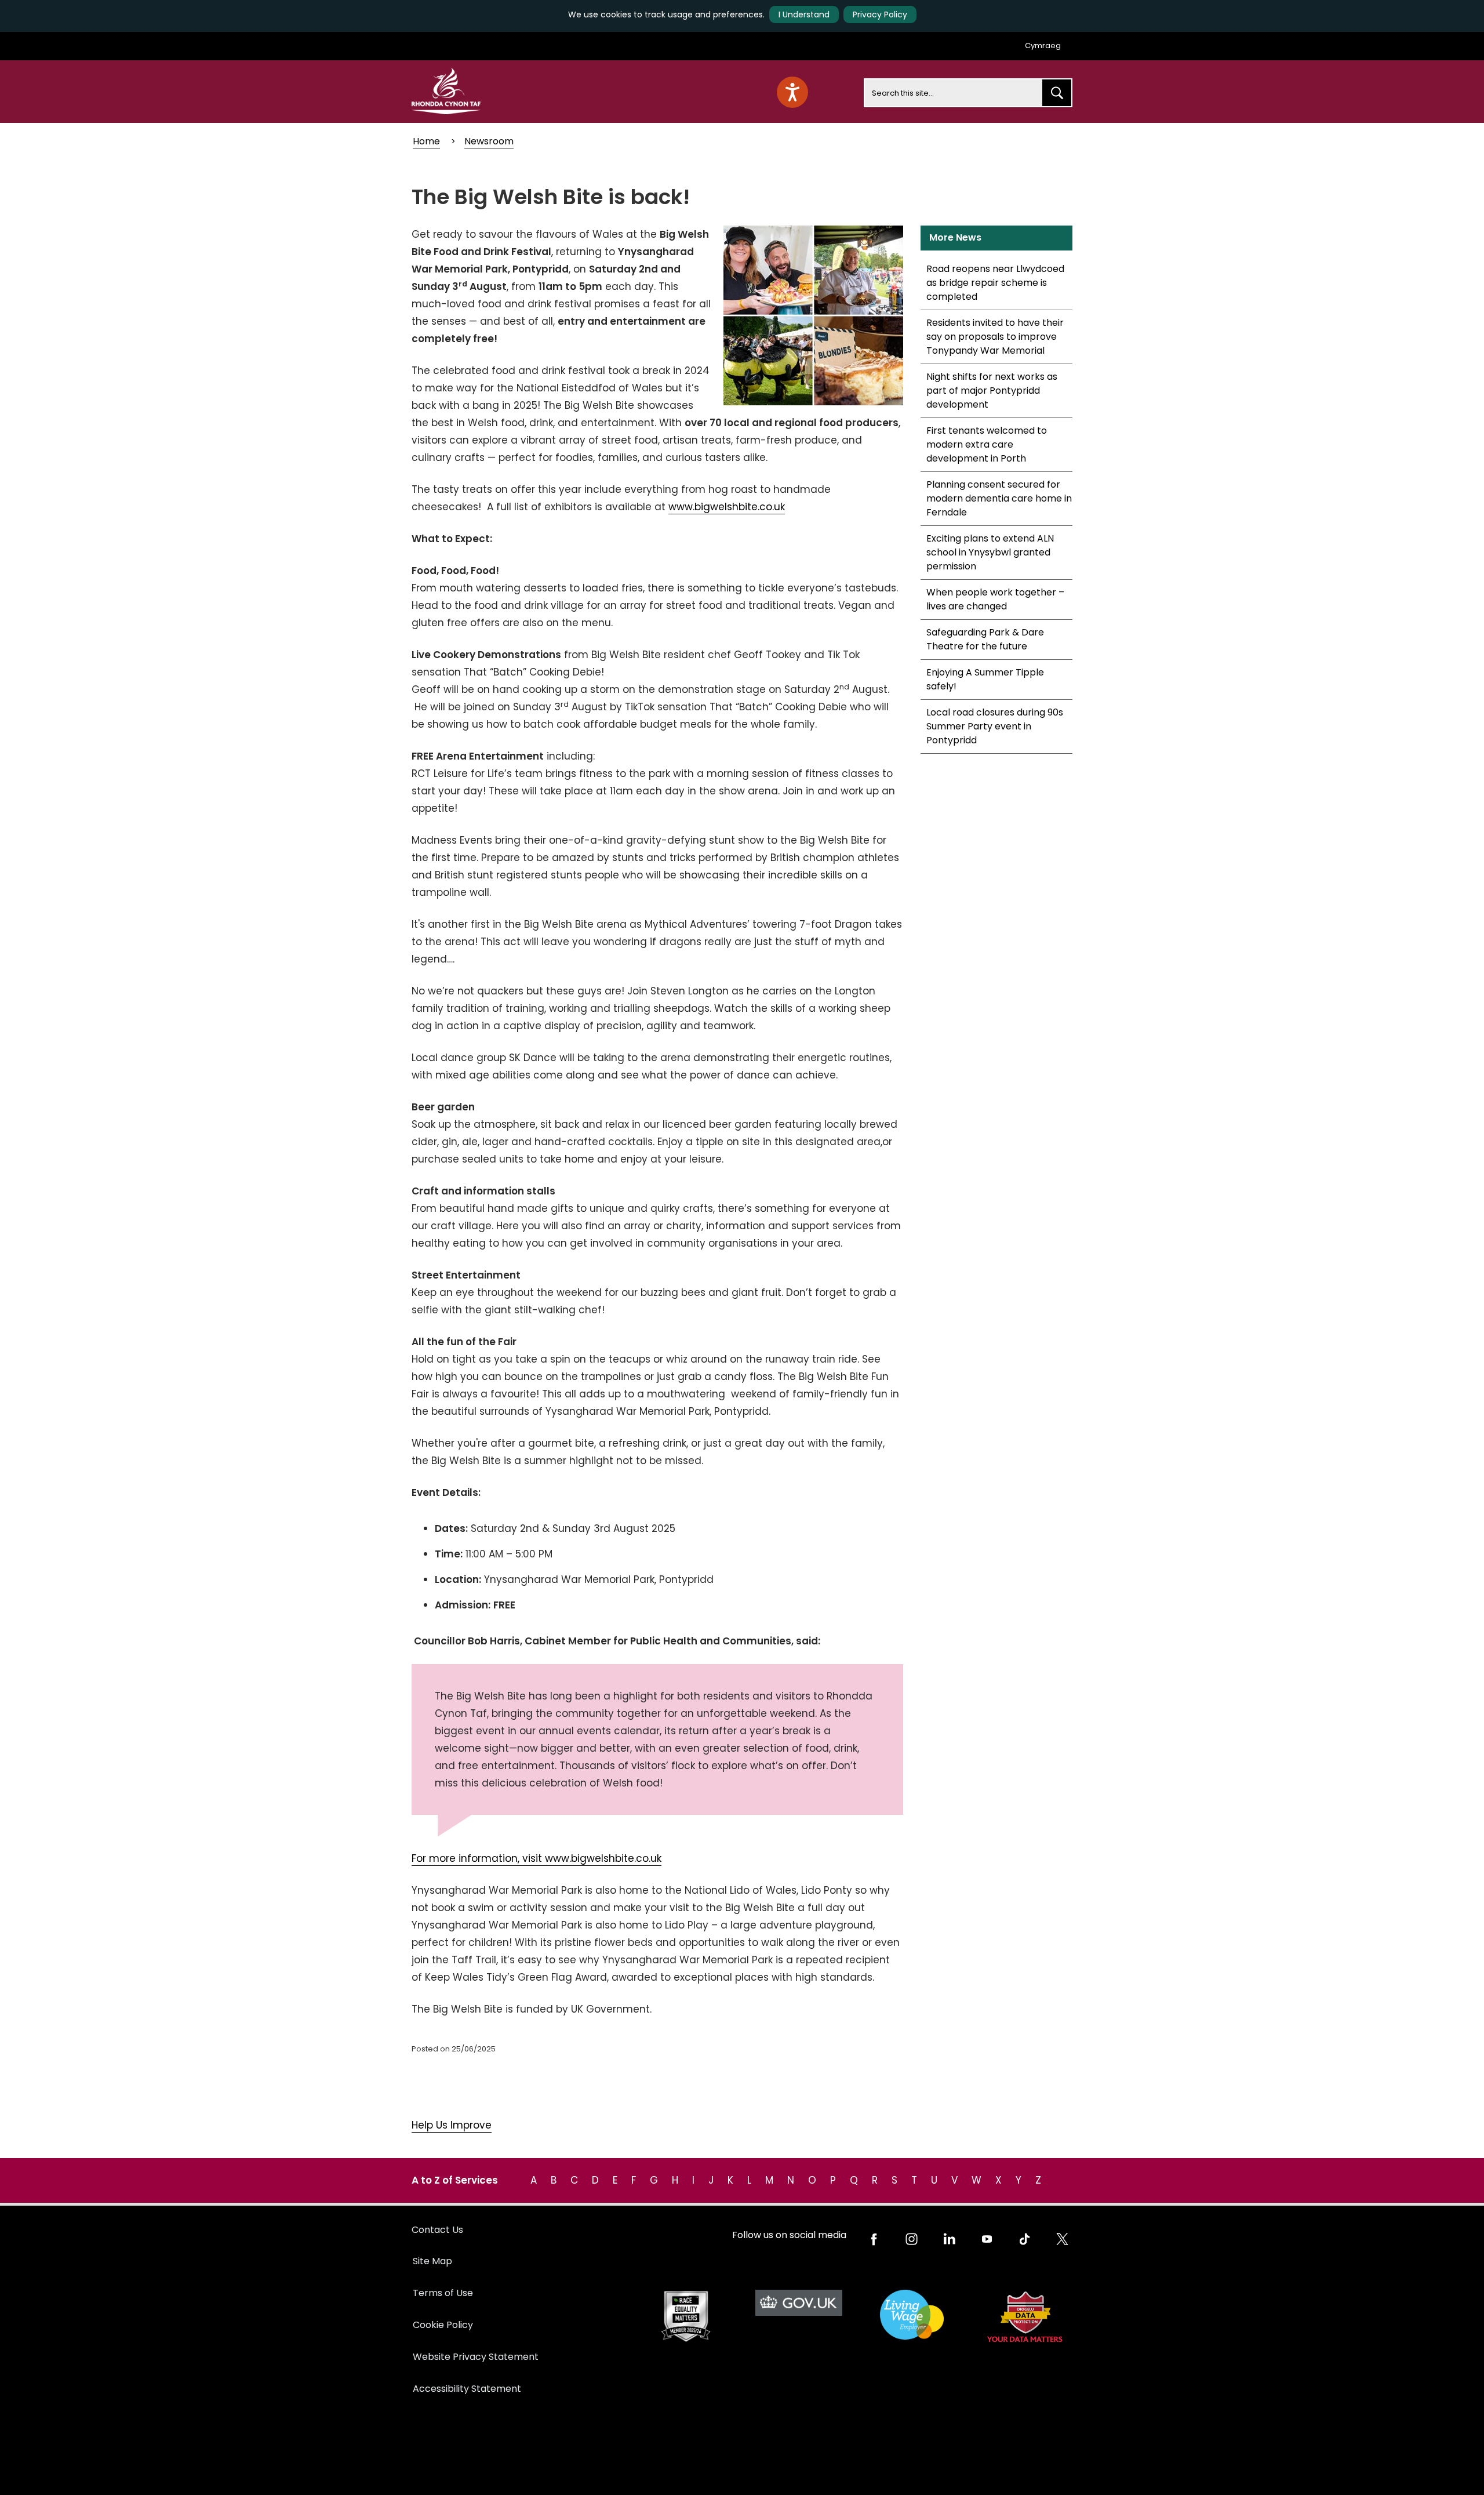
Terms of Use (443, 2293)
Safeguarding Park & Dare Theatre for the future (985, 639)
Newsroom (489, 141)
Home (426, 141)
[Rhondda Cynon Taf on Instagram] (912, 2239)
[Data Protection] (1025, 2317)
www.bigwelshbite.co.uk (727, 507)
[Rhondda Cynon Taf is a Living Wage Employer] (912, 2315)
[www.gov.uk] (685, 2317)
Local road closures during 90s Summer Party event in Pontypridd (995, 726)
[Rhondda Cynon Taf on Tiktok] (1025, 2239)
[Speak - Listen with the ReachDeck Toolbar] (792, 92)
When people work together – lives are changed (995, 599)
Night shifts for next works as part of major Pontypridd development (992, 391)
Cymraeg (1043, 46)
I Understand (804, 14)
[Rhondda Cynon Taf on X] (1062, 2239)
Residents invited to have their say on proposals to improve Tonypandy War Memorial (995, 337)
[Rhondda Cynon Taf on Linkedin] (949, 2239)
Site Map (432, 2261)
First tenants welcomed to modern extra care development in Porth (987, 444)
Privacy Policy (880, 14)
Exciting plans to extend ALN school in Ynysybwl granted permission (990, 552)
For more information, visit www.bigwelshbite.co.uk (537, 1858)
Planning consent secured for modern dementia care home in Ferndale (999, 498)
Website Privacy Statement (476, 2357)
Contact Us (437, 2230)
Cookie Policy (443, 2325)
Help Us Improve (452, 2125)
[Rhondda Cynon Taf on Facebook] (874, 2239)
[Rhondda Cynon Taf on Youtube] (987, 2239)
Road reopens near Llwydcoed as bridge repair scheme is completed (995, 283)
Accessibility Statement (467, 2389)
